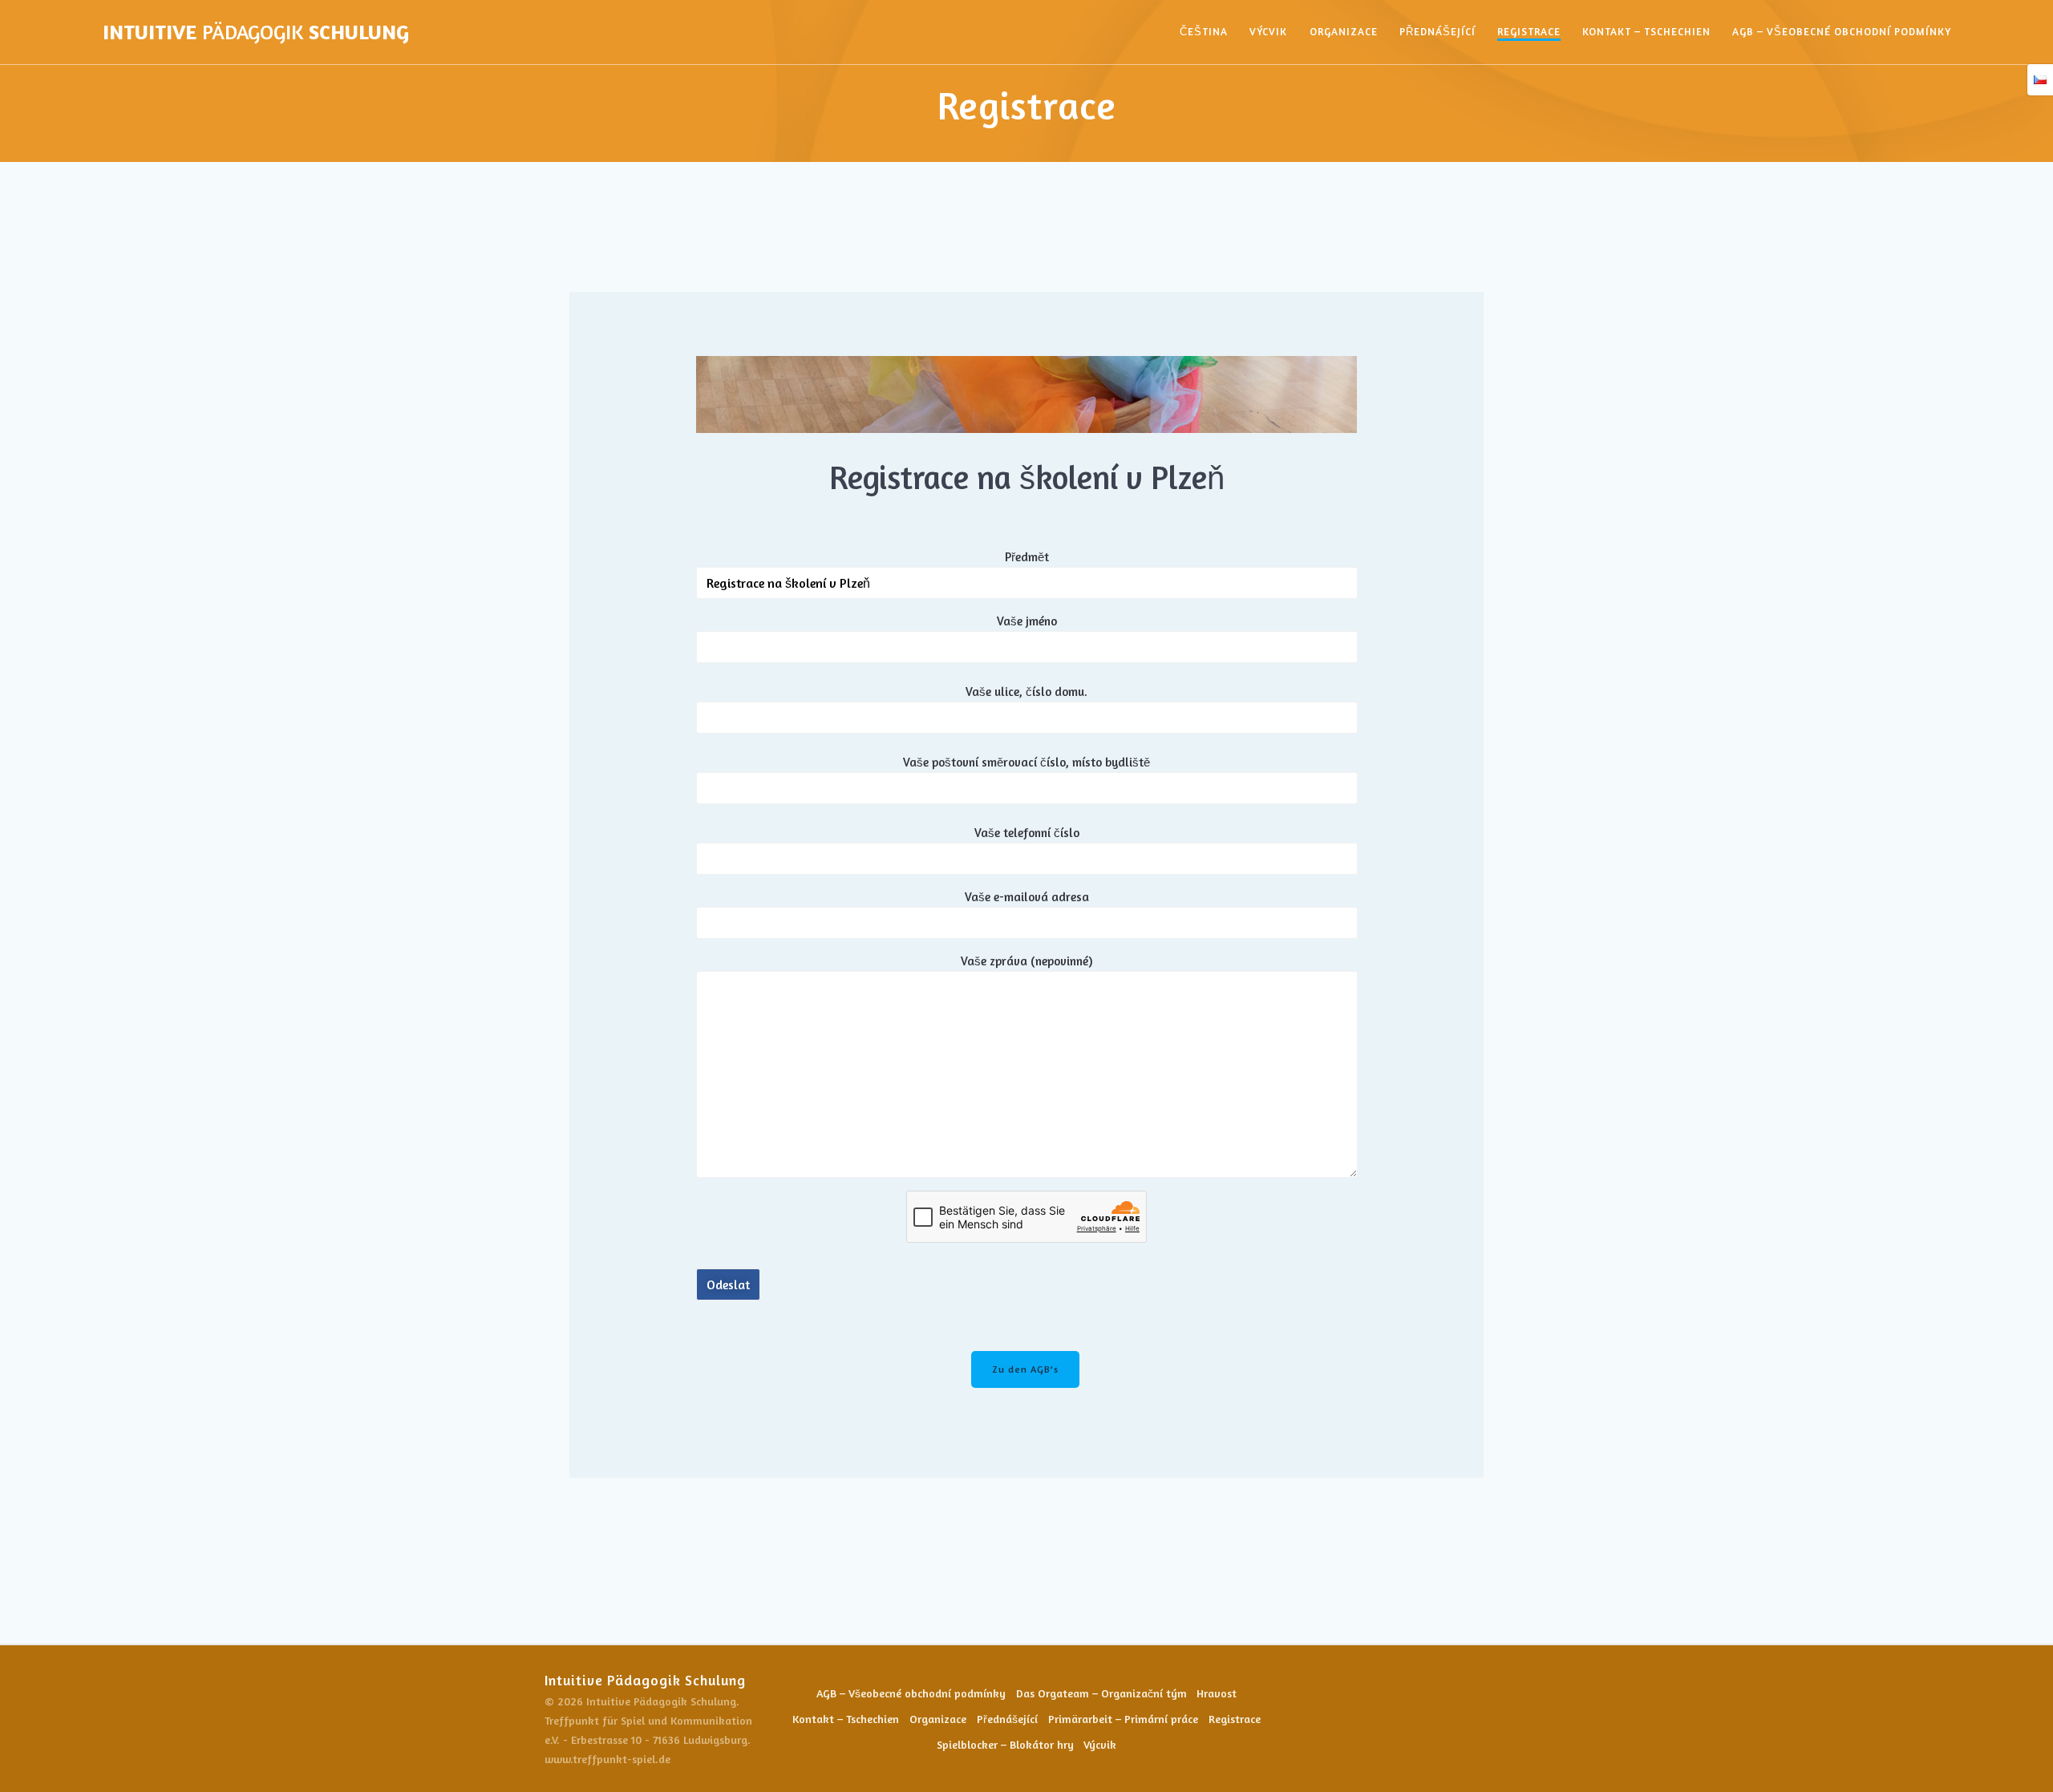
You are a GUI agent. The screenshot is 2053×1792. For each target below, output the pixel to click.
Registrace (1529, 31)
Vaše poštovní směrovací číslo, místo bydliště (1026, 762)
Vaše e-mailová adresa (1027, 897)
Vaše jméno (1027, 621)
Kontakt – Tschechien (1646, 31)
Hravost (1217, 1693)
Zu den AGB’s (1025, 1369)
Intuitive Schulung (256, 32)
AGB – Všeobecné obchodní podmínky (1842, 31)
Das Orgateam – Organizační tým (1101, 1693)
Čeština (1204, 31)
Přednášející (1438, 31)
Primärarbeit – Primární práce (1123, 1719)
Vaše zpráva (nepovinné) (1026, 961)
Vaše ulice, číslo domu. (1026, 692)
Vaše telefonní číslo (1027, 833)
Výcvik (1268, 31)
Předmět (1027, 557)
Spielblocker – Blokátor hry (1005, 1744)
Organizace (1344, 31)
